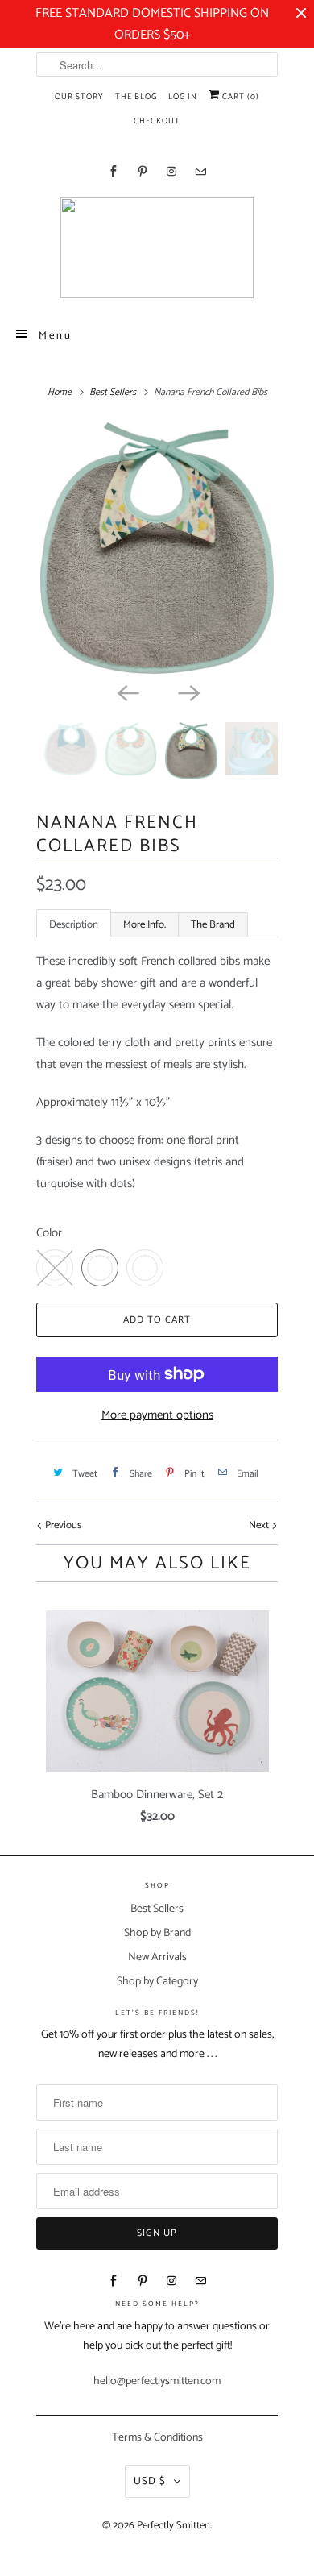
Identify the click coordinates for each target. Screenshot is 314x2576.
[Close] (300, 2249)
